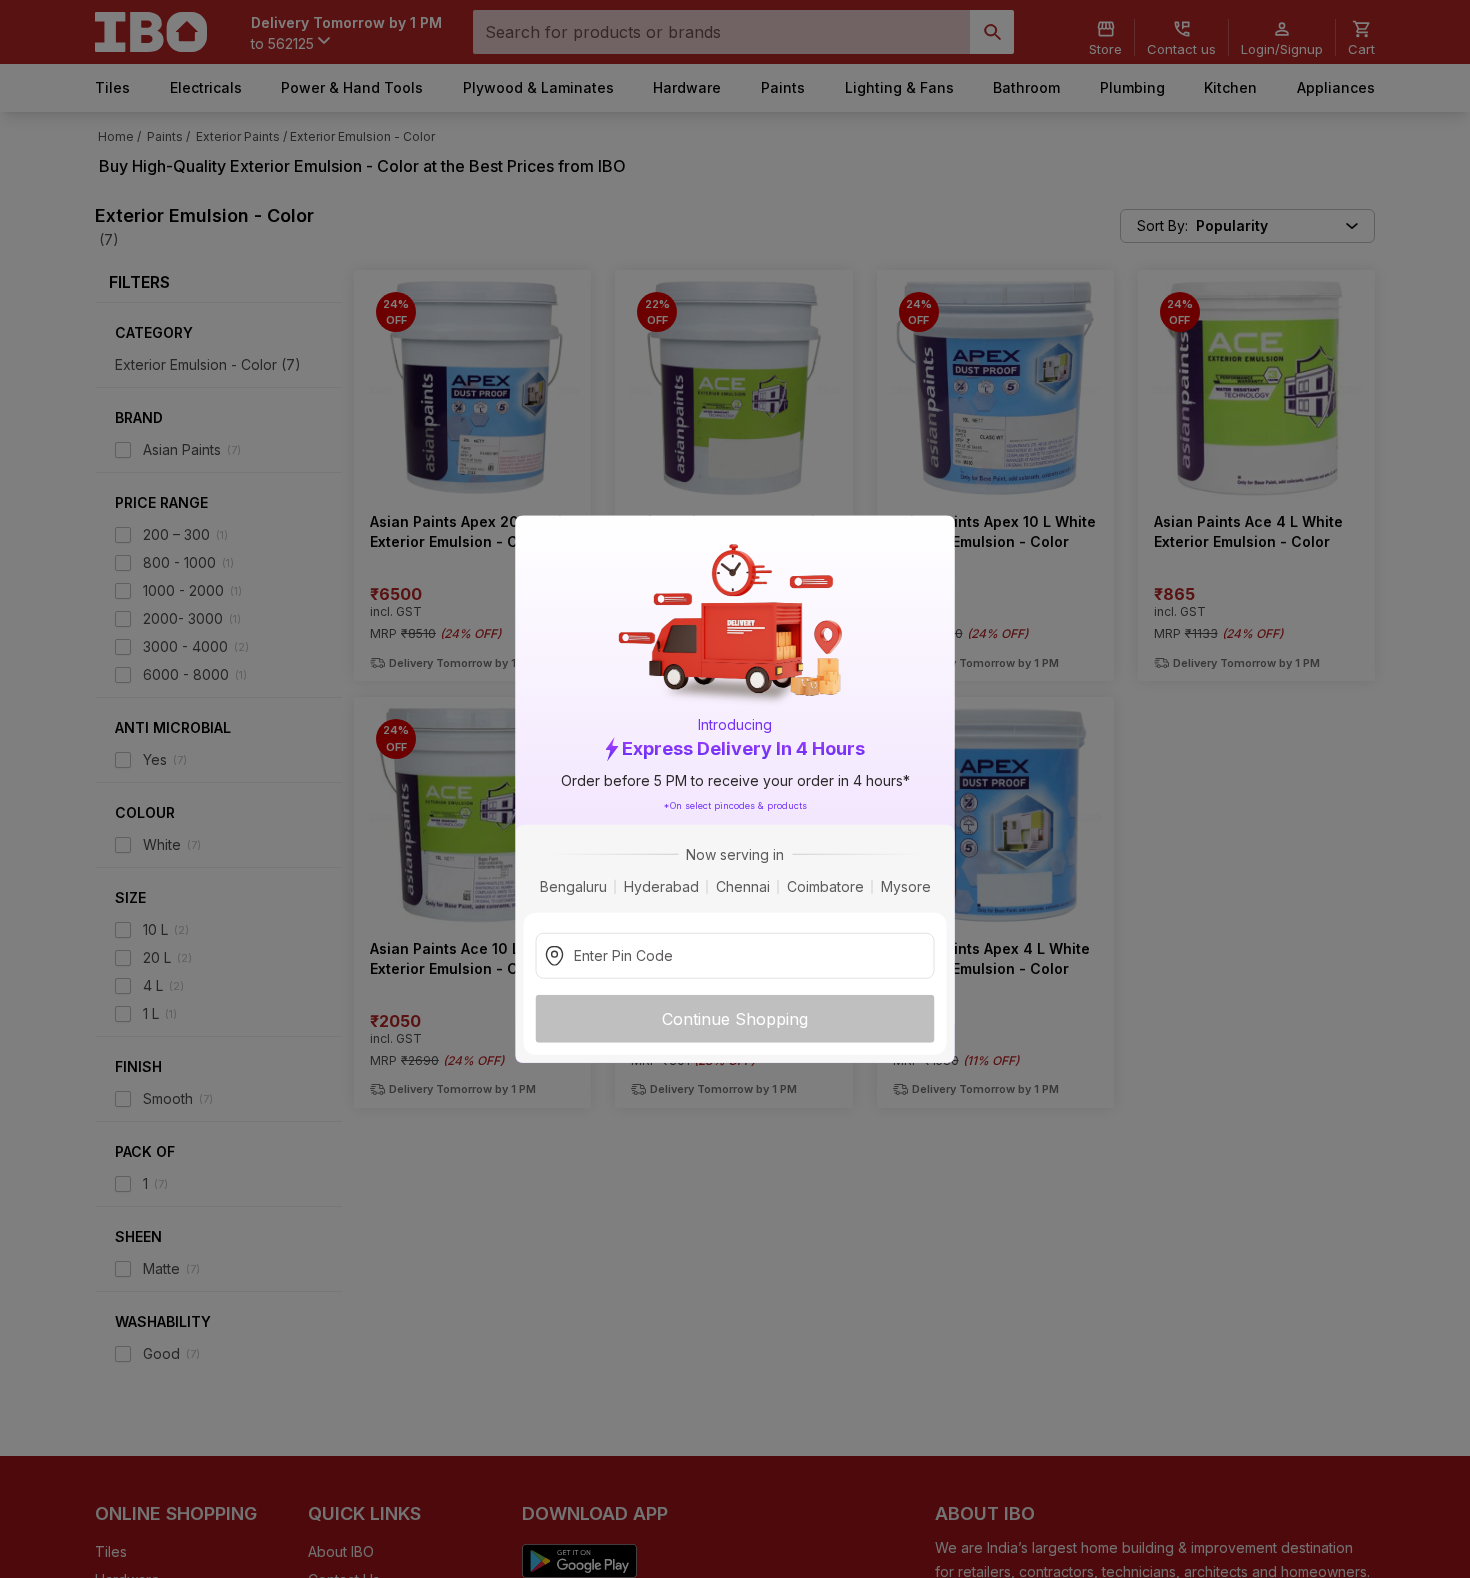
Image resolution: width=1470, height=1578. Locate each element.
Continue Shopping (735, 1018)
